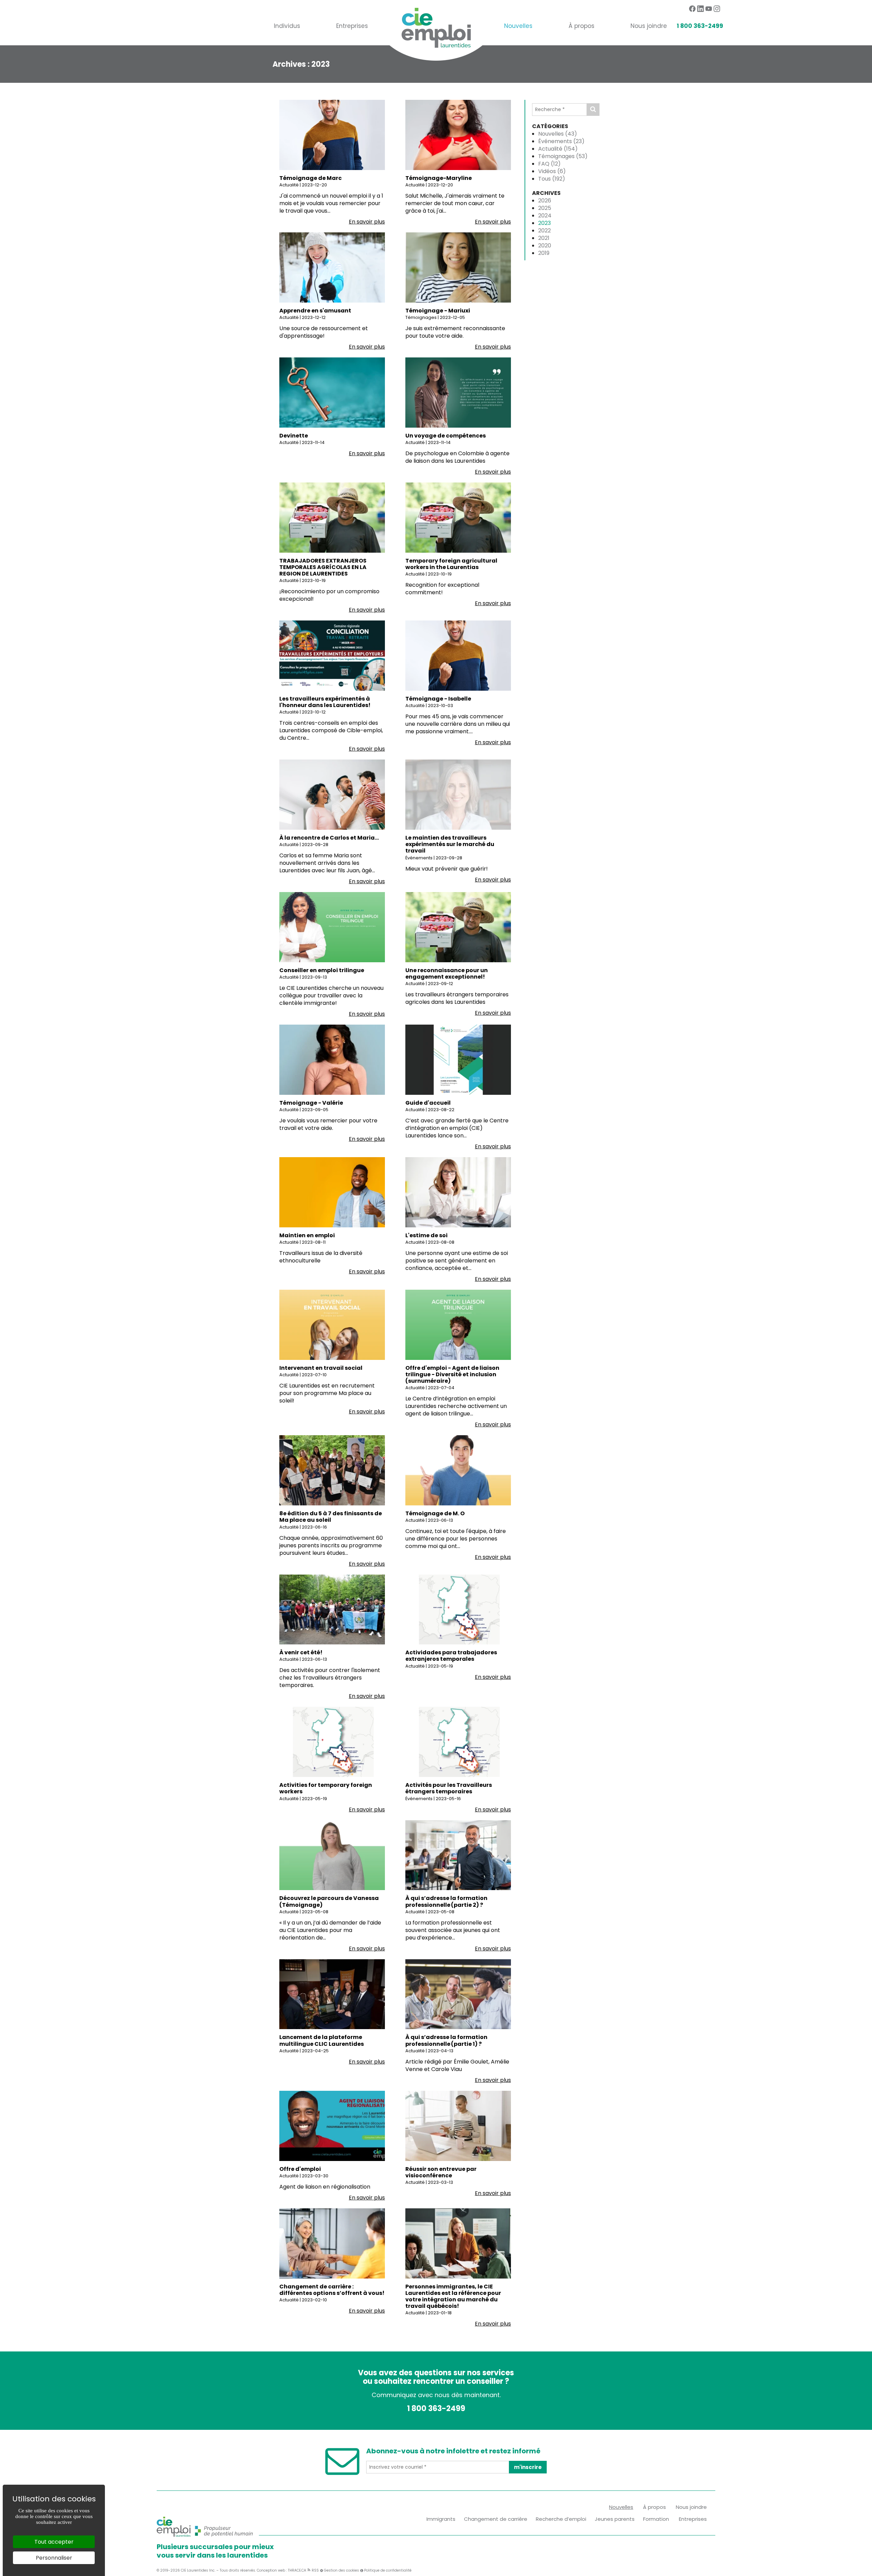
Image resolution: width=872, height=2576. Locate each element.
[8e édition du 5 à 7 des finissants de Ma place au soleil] (332, 1470)
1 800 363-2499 (700, 26)
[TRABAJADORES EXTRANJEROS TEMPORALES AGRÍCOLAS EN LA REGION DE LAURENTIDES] (332, 517)
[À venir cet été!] (332, 1609)
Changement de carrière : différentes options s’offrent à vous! (332, 2290)
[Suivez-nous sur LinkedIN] (700, 9)
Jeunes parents (615, 2519)
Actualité (558, 149)
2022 (544, 231)
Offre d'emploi (300, 2169)
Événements (561, 141)
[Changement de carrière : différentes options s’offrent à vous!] (332, 2243)
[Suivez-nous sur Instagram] (717, 9)
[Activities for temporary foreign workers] (332, 1742)
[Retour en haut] (866, 2570)
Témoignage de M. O (435, 1513)
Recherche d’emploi (561, 2519)
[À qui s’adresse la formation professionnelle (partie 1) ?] (458, 1994)
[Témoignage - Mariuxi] (458, 267)
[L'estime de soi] (458, 1192)
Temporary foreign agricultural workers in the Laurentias (451, 564)
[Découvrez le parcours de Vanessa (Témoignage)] (332, 1855)
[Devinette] (332, 392)
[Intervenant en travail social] (332, 1324)
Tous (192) (552, 179)
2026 (545, 201)
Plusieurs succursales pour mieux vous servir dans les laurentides (215, 2551)
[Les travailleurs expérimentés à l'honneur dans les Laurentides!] (332, 655)
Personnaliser (54, 2558)
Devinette (294, 436)
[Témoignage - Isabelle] (458, 655)
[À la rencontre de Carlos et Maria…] (332, 794)
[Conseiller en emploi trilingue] (332, 927)
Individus (287, 26)
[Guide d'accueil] (458, 1059)
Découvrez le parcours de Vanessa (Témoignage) (329, 1901)
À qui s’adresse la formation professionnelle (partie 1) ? (446, 2040)
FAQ (549, 164)
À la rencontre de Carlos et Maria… (329, 838)
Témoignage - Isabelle (438, 699)
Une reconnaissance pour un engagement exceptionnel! (447, 973)
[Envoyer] (593, 110)
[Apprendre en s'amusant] (332, 267)
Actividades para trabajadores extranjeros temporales (451, 1656)
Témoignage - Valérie (311, 1103)
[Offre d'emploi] (332, 2125)
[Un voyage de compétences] (458, 392)
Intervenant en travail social (321, 1368)
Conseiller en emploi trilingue (322, 970)
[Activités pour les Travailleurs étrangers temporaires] (458, 1742)
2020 (545, 246)
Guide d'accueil (428, 1103)
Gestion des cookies (341, 2570)
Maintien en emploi (307, 1235)
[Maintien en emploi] (332, 1192)
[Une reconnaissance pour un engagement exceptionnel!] (458, 927)
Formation (656, 2519)
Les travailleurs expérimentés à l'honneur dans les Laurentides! (325, 702)
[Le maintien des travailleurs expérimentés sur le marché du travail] (458, 794)
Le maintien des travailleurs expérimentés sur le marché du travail (450, 844)
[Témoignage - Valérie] (332, 1059)
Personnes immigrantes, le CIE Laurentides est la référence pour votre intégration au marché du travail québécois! (453, 2296)
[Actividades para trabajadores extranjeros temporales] (458, 1609)
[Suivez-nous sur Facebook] (692, 9)
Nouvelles (518, 26)
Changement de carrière (496, 2519)
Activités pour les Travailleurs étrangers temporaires (449, 1788)
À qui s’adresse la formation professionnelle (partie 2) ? (446, 1901)
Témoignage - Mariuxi (438, 311)
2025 (545, 208)
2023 (544, 223)
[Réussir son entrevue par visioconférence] (458, 2125)
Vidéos (552, 171)
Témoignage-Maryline (439, 178)
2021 (544, 238)
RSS (315, 2570)
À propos (581, 26)
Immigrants (441, 2519)
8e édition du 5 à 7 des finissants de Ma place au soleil (331, 1517)
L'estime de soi (426, 1235)
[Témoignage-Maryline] (458, 134)
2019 (544, 253)
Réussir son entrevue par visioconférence (441, 2172)
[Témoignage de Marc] (332, 134)
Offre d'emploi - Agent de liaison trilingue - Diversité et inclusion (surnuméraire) (452, 1374)
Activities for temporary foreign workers (326, 1788)
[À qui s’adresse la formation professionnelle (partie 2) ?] (458, 1855)
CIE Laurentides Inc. (198, 2570)
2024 (545, 216)
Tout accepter (54, 2542)
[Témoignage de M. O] (458, 1470)
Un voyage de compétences (446, 436)
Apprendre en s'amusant (315, 311)
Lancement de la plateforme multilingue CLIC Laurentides (322, 2040)
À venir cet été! (301, 1652)
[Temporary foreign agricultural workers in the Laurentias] (458, 517)
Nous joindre (649, 26)
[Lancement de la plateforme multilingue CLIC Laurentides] (332, 1994)
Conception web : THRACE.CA (282, 2570)
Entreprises (352, 26)
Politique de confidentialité (388, 2570)
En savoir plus (367, 222)
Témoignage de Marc (310, 178)
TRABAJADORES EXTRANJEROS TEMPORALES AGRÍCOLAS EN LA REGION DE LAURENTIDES (323, 567)
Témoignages (563, 156)
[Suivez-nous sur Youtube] (709, 9)
